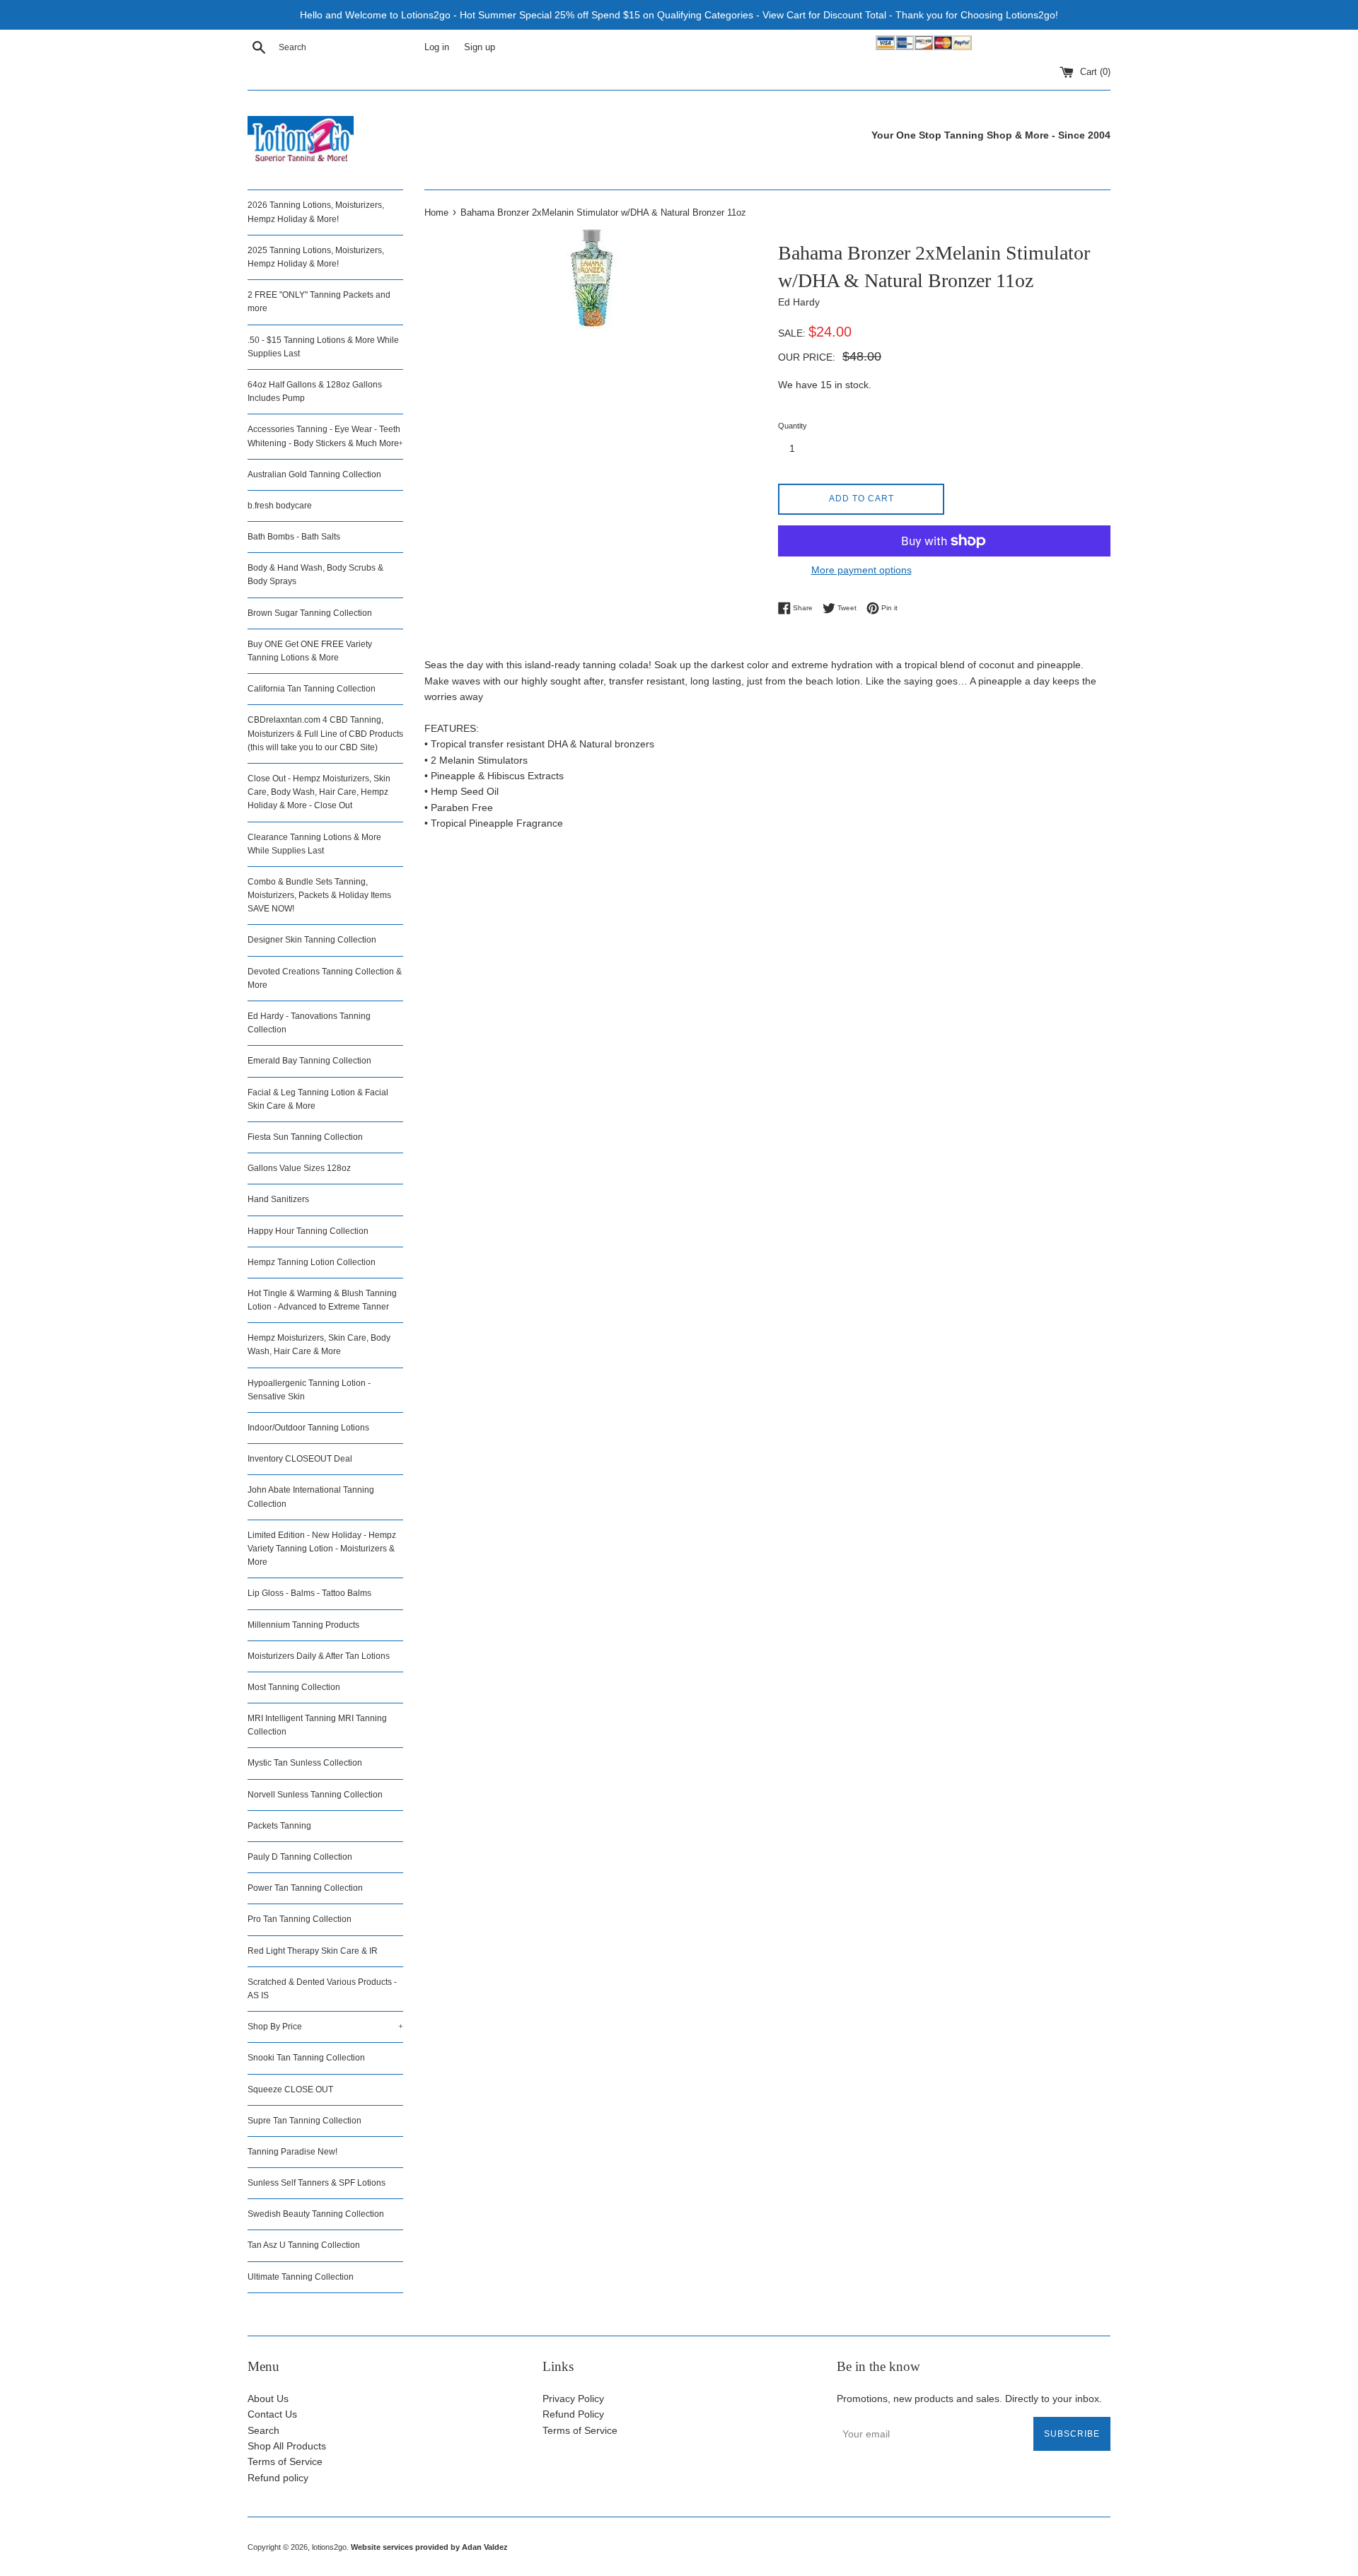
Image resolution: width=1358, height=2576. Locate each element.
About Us (268, 2399)
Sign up (480, 47)
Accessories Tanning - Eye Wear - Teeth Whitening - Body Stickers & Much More (325, 436)
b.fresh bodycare (280, 506)
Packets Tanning (279, 1826)
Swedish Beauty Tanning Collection (316, 2214)
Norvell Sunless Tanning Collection (315, 1795)
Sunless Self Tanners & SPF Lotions (317, 2183)
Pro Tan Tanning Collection (300, 1919)
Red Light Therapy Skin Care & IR (313, 1951)
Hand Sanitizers (278, 1199)
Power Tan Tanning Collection (305, 1888)
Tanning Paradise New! (292, 2152)
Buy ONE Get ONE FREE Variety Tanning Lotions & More (310, 651)
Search (263, 2430)
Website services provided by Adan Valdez (429, 2547)
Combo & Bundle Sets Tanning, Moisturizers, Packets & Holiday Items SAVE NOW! (319, 895)
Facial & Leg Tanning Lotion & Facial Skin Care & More (318, 1099)
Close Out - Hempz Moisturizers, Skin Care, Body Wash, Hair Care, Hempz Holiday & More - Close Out (319, 792)
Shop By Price (325, 2027)
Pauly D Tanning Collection (300, 1857)
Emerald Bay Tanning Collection (309, 1061)
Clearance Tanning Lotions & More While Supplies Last (314, 844)
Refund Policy (573, 2414)
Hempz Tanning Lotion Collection (312, 1262)
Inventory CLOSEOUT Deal (300, 1459)
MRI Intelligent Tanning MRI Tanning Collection (317, 1725)
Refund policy (278, 2478)
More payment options (861, 570)
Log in (437, 47)
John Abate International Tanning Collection (311, 1497)
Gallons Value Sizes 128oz (299, 1168)
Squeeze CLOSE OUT (290, 2090)
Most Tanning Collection (294, 1687)
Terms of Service (285, 2461)
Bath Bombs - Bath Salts (294, 537)
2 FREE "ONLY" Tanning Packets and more (319, 302)
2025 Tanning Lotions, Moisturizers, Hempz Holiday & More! (316, 257)
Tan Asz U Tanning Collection (304, 2245)
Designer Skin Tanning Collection (312, 940)
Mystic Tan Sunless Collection (305, 1763)
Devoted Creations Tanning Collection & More (325, 978)
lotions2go (329, 2547)
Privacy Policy (573, 2399)
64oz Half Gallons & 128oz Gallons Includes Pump (315, 391)
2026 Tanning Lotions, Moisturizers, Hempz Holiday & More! (316, 212)
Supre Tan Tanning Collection (304, 2121)
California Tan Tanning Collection (312, 689)
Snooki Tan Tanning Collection (306, 2058)
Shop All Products (287, 2446)
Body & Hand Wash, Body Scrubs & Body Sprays (315, 575)
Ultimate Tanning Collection (301, 2277)
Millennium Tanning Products (303, 1625)
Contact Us (272, 2414)
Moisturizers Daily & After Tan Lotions (319, 1656)
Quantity (793, 426)
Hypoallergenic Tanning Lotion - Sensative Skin (309, 1390)
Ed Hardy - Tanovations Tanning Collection (309, 1023)
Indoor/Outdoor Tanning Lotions (308, 1428)
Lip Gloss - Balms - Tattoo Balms (309, 1593)
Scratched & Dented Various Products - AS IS (322, 1989)
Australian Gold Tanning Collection (314, 474)
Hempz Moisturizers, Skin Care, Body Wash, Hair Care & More (319, 1345)
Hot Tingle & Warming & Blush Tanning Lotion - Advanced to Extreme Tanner (322, 1300)
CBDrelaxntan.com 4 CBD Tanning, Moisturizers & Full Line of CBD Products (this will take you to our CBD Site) (325, 733)
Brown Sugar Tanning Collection (310, 613)
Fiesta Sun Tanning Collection (305, 1137)
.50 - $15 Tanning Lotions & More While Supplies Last (323, 347)
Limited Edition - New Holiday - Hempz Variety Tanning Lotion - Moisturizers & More (322, 1549)
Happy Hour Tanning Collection (308, 1231)
